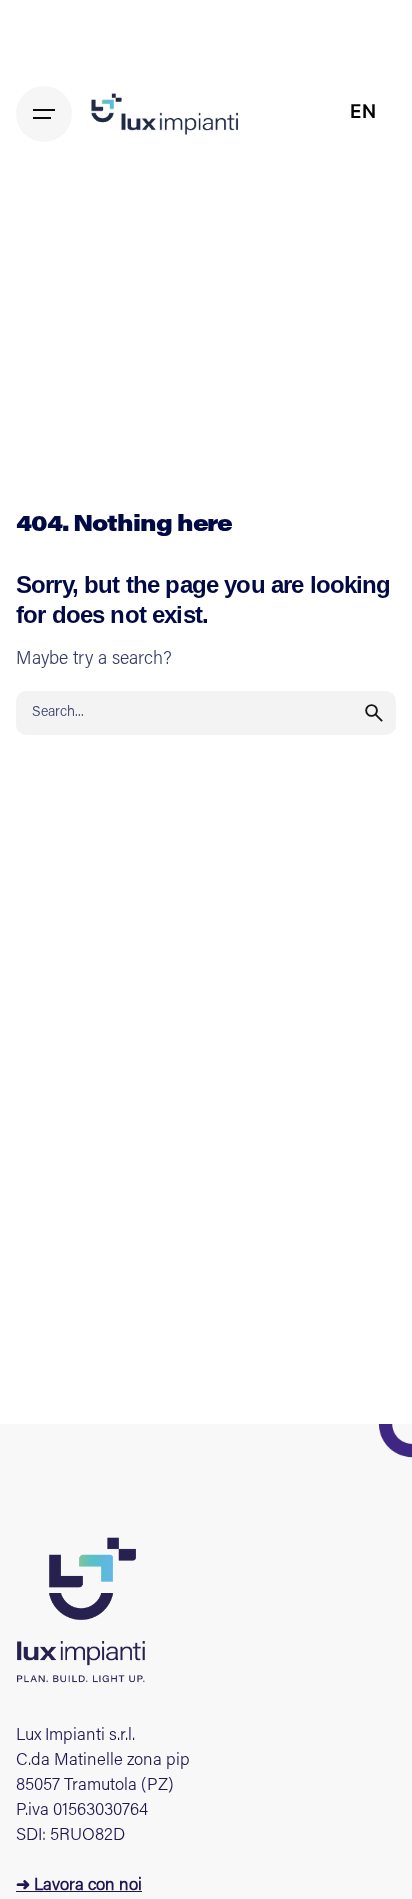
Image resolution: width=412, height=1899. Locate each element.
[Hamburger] (44, 114)
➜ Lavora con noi (79, 1886)
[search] (374, 713)
